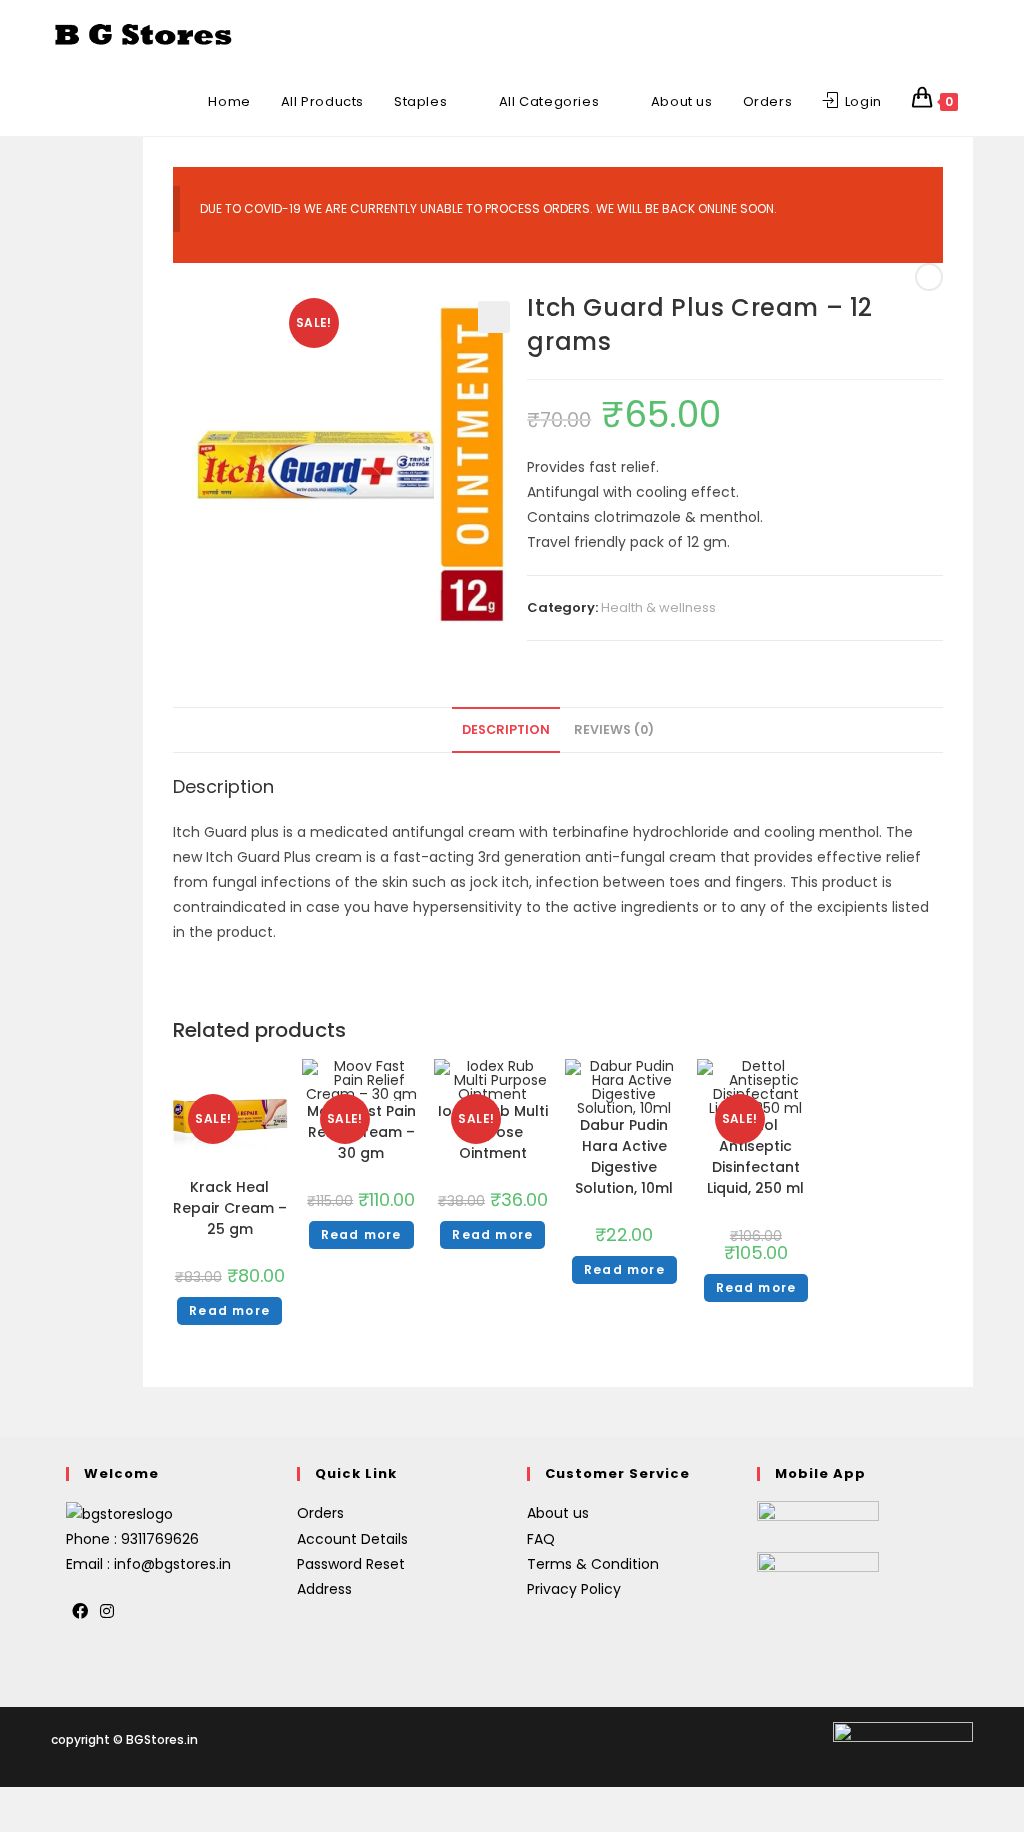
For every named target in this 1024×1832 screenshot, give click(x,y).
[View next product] (929, 277)
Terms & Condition (593, 1564)
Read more (229, 1310)
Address (324, 1589)
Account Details (352, 1539)
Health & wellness (658, 607)
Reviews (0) (614, 729)
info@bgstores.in (172, 1564)
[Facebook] (80, 1612)
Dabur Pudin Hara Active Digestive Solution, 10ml (624, 1156)
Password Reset (351, 1564)
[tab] (506, 730)
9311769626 (160, 1539)
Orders (320, 1513)
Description (506, 729)
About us (558, 1513)
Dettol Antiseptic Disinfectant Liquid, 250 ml (755, 1156)
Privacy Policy (574, 1589)
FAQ (541, 1539)
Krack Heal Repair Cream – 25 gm (230, 1208)
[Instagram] (107, 1612)
